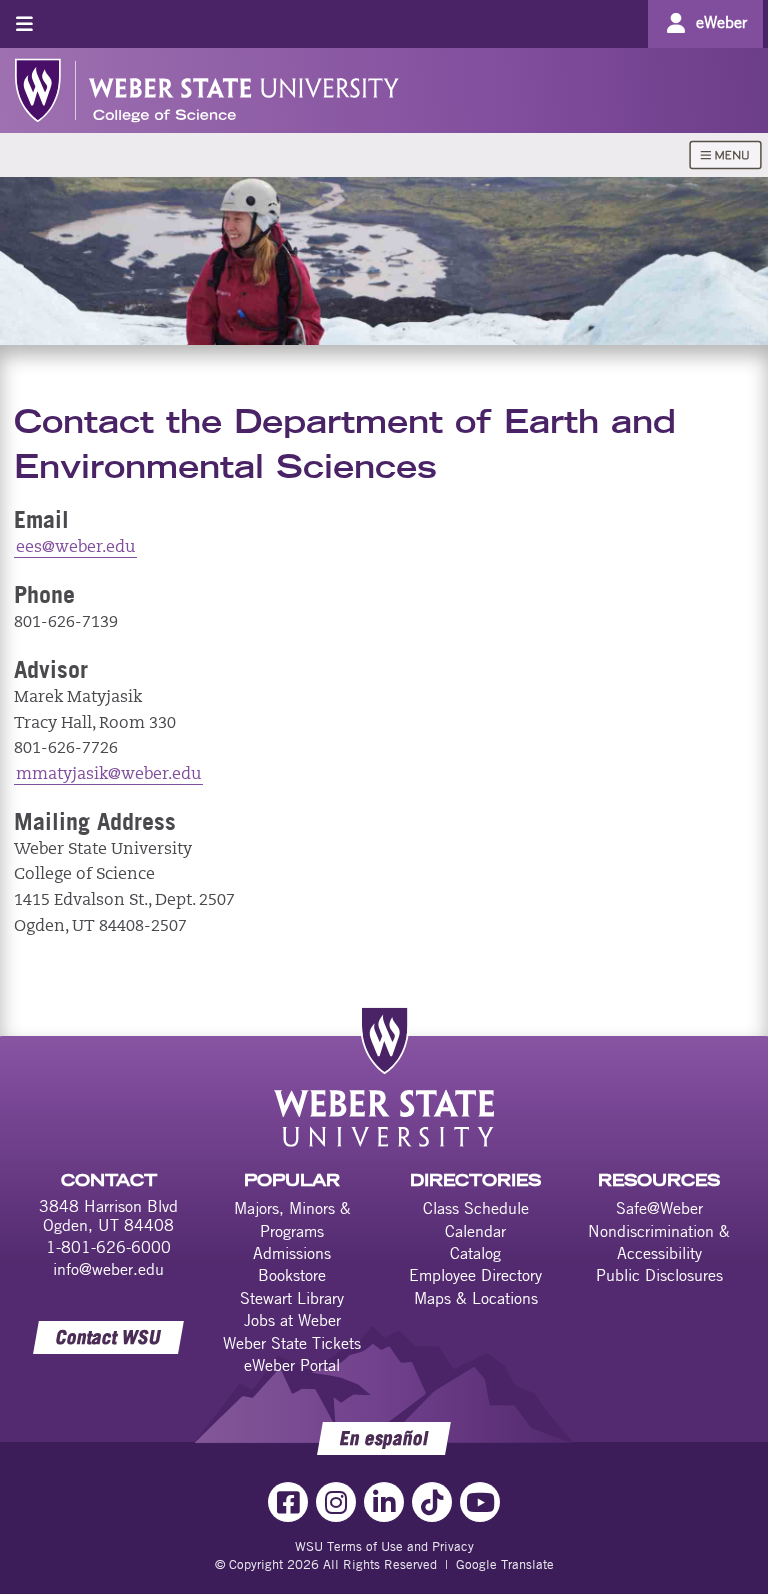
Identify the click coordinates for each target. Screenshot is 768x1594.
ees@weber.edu (75, 548)
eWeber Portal (292, 1365)
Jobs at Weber (292, 1320)
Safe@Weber (659, 1208)
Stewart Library (292, 1298)
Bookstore (292, 1275)
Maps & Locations (476, 1298)
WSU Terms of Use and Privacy (384, 1546)
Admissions (292, 1253)
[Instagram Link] (336, 1502)
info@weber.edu (108, 1269)
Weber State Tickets (292, 1343)
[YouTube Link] (480, 1502)
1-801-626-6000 (108, 1247)
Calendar (475, 1231)
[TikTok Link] (432, 1502)
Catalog (475, 1253)
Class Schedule (476, 1208)
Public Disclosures (659, 1275)
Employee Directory (475, 1275)
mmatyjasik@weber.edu (108, 775)
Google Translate (505, 1564)
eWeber (721, 22)
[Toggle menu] (24, 23)
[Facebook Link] (288, 1502)
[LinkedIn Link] (384, 1502)
